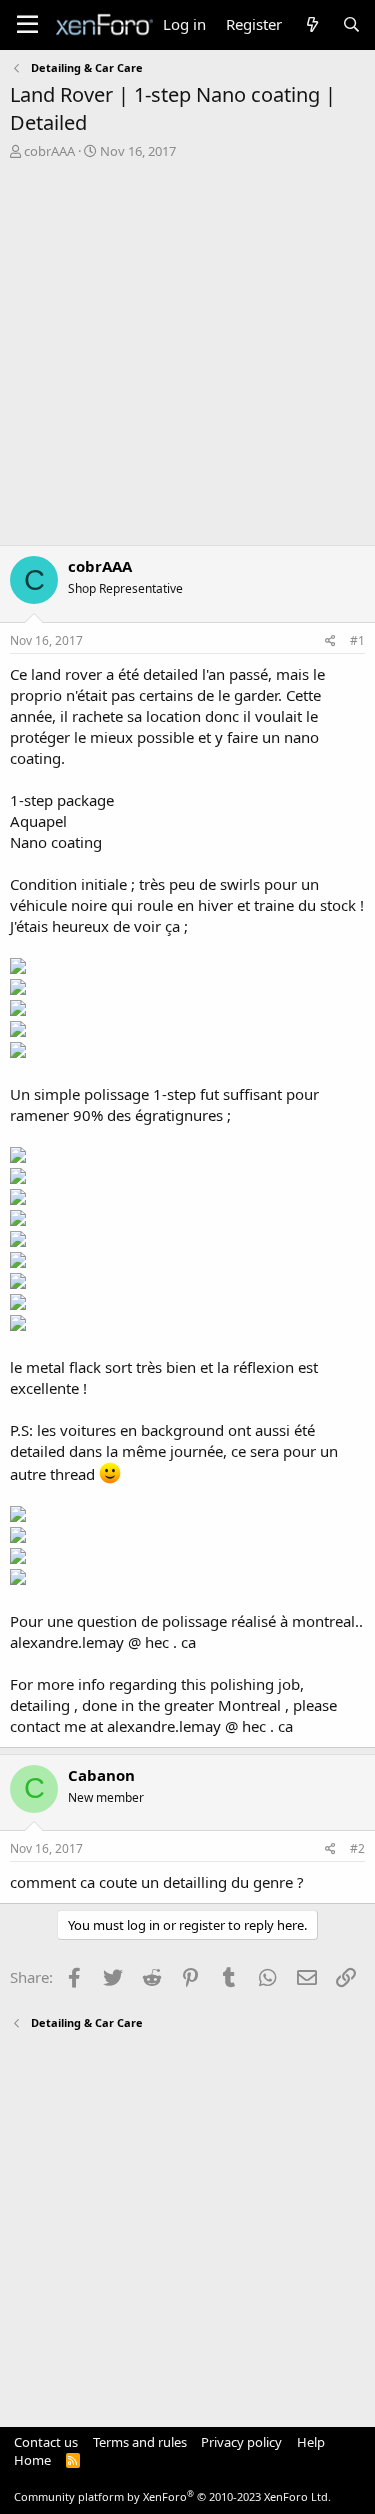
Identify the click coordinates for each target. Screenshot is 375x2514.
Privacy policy (241, 2442)
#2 (357, 1848)
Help (311, 2442)
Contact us (46, 2442)
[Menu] (27, 25)
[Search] (351, 24)
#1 (357, 640)
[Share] (330, 641)
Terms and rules (140, 2442)
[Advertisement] (187, 357)
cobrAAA (49, 151)
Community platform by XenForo (172, 2496)
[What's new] (311, 24)
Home (32, 2460)
